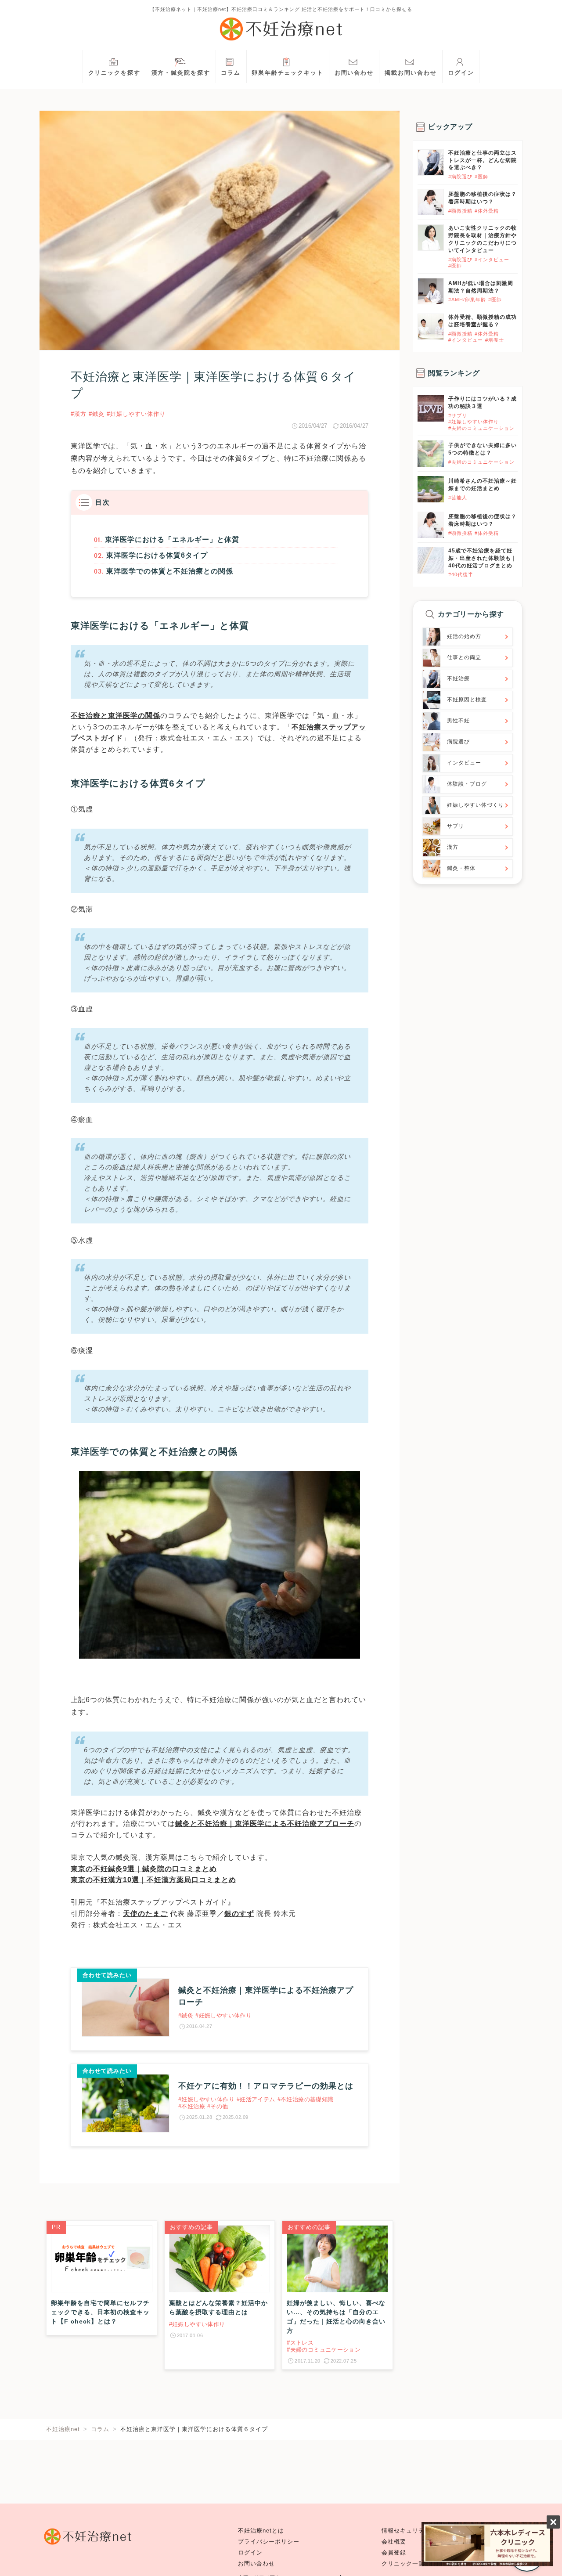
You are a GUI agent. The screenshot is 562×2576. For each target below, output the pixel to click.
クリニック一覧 (403, 2564)
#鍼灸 (97, 414)
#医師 (481, 177)
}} (420, 400)
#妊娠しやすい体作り (136, 414)
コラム (231, 73)
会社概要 (394, 2542)
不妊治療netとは (261, 2531)
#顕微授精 (460, 211)
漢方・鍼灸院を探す (181, 73)
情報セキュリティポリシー (418, 2531)
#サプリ (458, 415)
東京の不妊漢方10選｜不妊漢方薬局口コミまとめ (153, 1880)
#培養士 (495, 340)
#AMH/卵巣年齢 (467, 299)
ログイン (461, 73)
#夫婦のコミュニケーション (481, 428)
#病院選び (460, 177)
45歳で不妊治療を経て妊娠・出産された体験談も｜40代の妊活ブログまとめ (483, 558)
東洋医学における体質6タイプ (157, 555)
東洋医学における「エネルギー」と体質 (172, 539)
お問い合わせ (354, 73)
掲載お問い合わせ (411, 73)
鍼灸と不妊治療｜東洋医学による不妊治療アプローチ (265, 1824)
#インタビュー (492, 260)
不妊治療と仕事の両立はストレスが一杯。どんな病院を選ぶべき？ (483, 160)
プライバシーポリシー (269, 2542)
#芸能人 (458, 498)
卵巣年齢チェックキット (288, 73)
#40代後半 (461, 574)
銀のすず (239, 1914)
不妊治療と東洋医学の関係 (115, 716)
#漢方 (79, 414)
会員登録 (394, 2553)
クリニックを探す (114, 73)
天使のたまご (145, 1914)
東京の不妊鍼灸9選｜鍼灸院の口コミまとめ (144, 1869)
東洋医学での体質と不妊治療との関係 (170, 571)
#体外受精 (487, 211)
